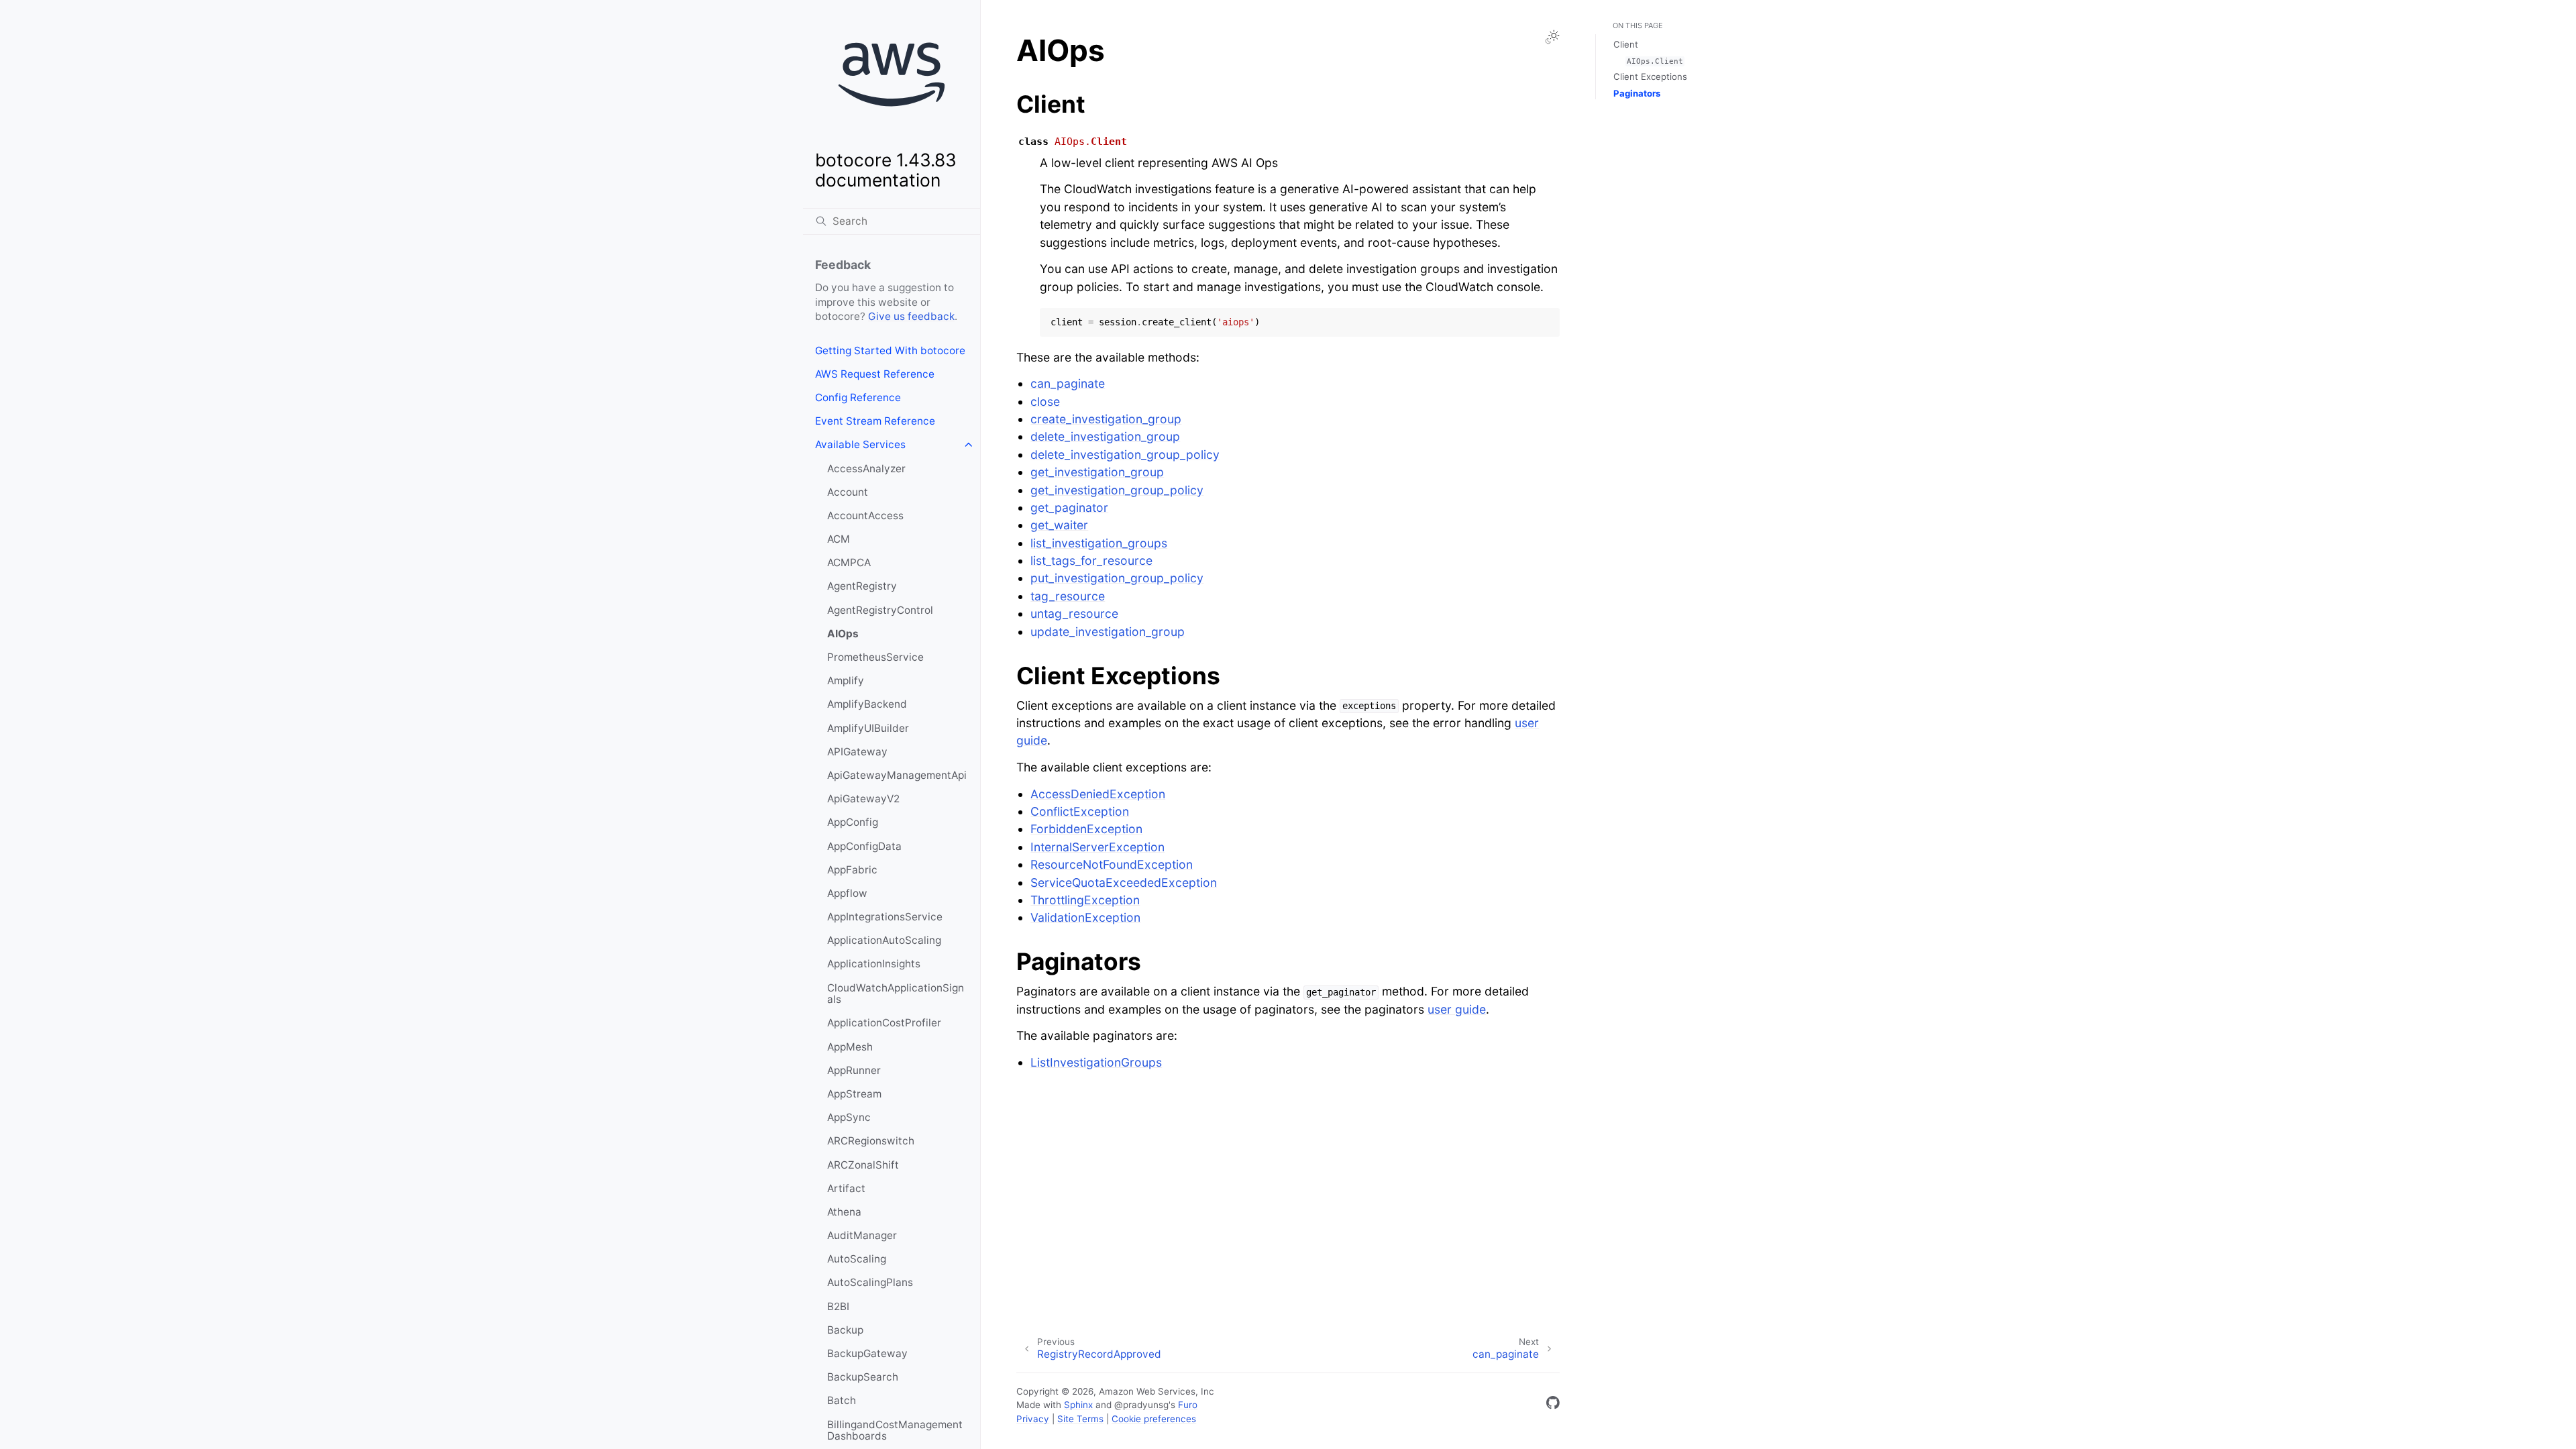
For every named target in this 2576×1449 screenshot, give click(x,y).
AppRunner (854, 1070)
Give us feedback (911, 316)
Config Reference (858, 397)
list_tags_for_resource (1091, 560)
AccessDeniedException (1098, 794)
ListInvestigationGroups (1096, 1062)
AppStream (854, 1094)
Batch (842, 1400)
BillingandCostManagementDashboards (895, 1431)
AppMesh (850, 1047)
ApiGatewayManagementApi (897, 775)
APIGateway (857, 752)
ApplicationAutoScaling (884, 940)
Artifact (846, 1188)
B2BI (838, 1306)
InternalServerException (1097, 847)
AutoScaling (857, 1259)
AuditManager (862, 1235)
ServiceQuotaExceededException (1124, 882)
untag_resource (1074, 613)
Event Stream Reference (875, 421)
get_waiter (1059, 525)
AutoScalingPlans (870, 1282)
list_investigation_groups (1099, 543)
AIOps (843, 634)
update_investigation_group (1108, 632)
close (1045, 401)
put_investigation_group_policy (1117, 578)
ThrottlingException (1085, 900)
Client (1626, 44)
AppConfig (853, 822)
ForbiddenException (1086, 829)
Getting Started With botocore (890, 351)
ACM (839, 539)
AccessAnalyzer (866, 469)
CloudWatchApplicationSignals (896, 994)
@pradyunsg (1141, 1405)
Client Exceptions (1650, 76)
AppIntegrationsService (885, 917)
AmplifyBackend (867, 704)
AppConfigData (864, 846)
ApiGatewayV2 (863, 799)
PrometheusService (875, 657)
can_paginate (1068, 383)
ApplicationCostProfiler (884, 1023)
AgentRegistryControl (880, 610)
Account (848, 492)
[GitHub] (1553, 1405)
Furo (1188, 1405)
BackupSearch (863, 1377)
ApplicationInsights (874, 964)
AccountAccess (865, 516)
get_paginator (1069, 507)
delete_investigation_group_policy (1125, 454)
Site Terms (1080, 1419)
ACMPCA (849, 562)
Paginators (1637, 93)
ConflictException (1080, 811)
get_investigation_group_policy (1117, 490)
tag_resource (1068, 596)
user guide (1457, 1009)
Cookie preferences (1154, 1419)
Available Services (860, 444)
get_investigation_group (1097, 472)
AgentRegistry (862, 586)
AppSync (849, 1117)
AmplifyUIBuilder (868, 728)
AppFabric (852, 870)
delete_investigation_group (1105, 436)
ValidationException (1085, 917)
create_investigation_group (1106, 419)
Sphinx (1078, 1405)
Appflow (847, 893)
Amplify (846, 681)
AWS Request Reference (875, 374)
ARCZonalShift (863, 1165)
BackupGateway (867, 1353)
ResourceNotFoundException (1112, 864)
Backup (845, 1330)
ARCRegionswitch (871, 1141)
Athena (844, 1212)
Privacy (1033, 1419)
